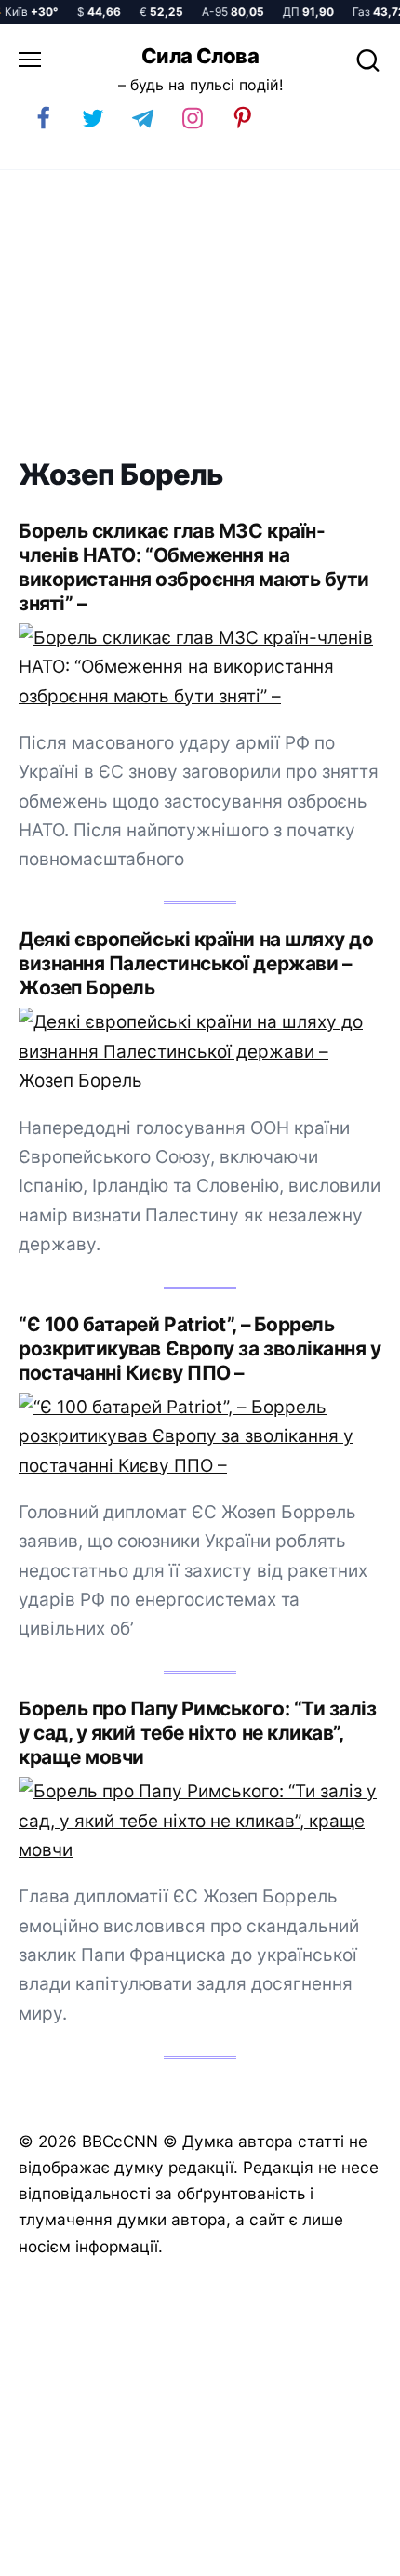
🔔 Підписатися (165, 2554)
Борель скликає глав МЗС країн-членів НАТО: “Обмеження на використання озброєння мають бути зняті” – (194, 567)
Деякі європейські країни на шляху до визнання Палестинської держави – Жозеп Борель (196, 963)
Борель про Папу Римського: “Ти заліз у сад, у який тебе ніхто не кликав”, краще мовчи (197, 1733)
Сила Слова (200, 56)
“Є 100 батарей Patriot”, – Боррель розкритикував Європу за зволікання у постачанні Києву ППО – (200, 1348)
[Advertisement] (200, 314)
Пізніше (343, 2555)
